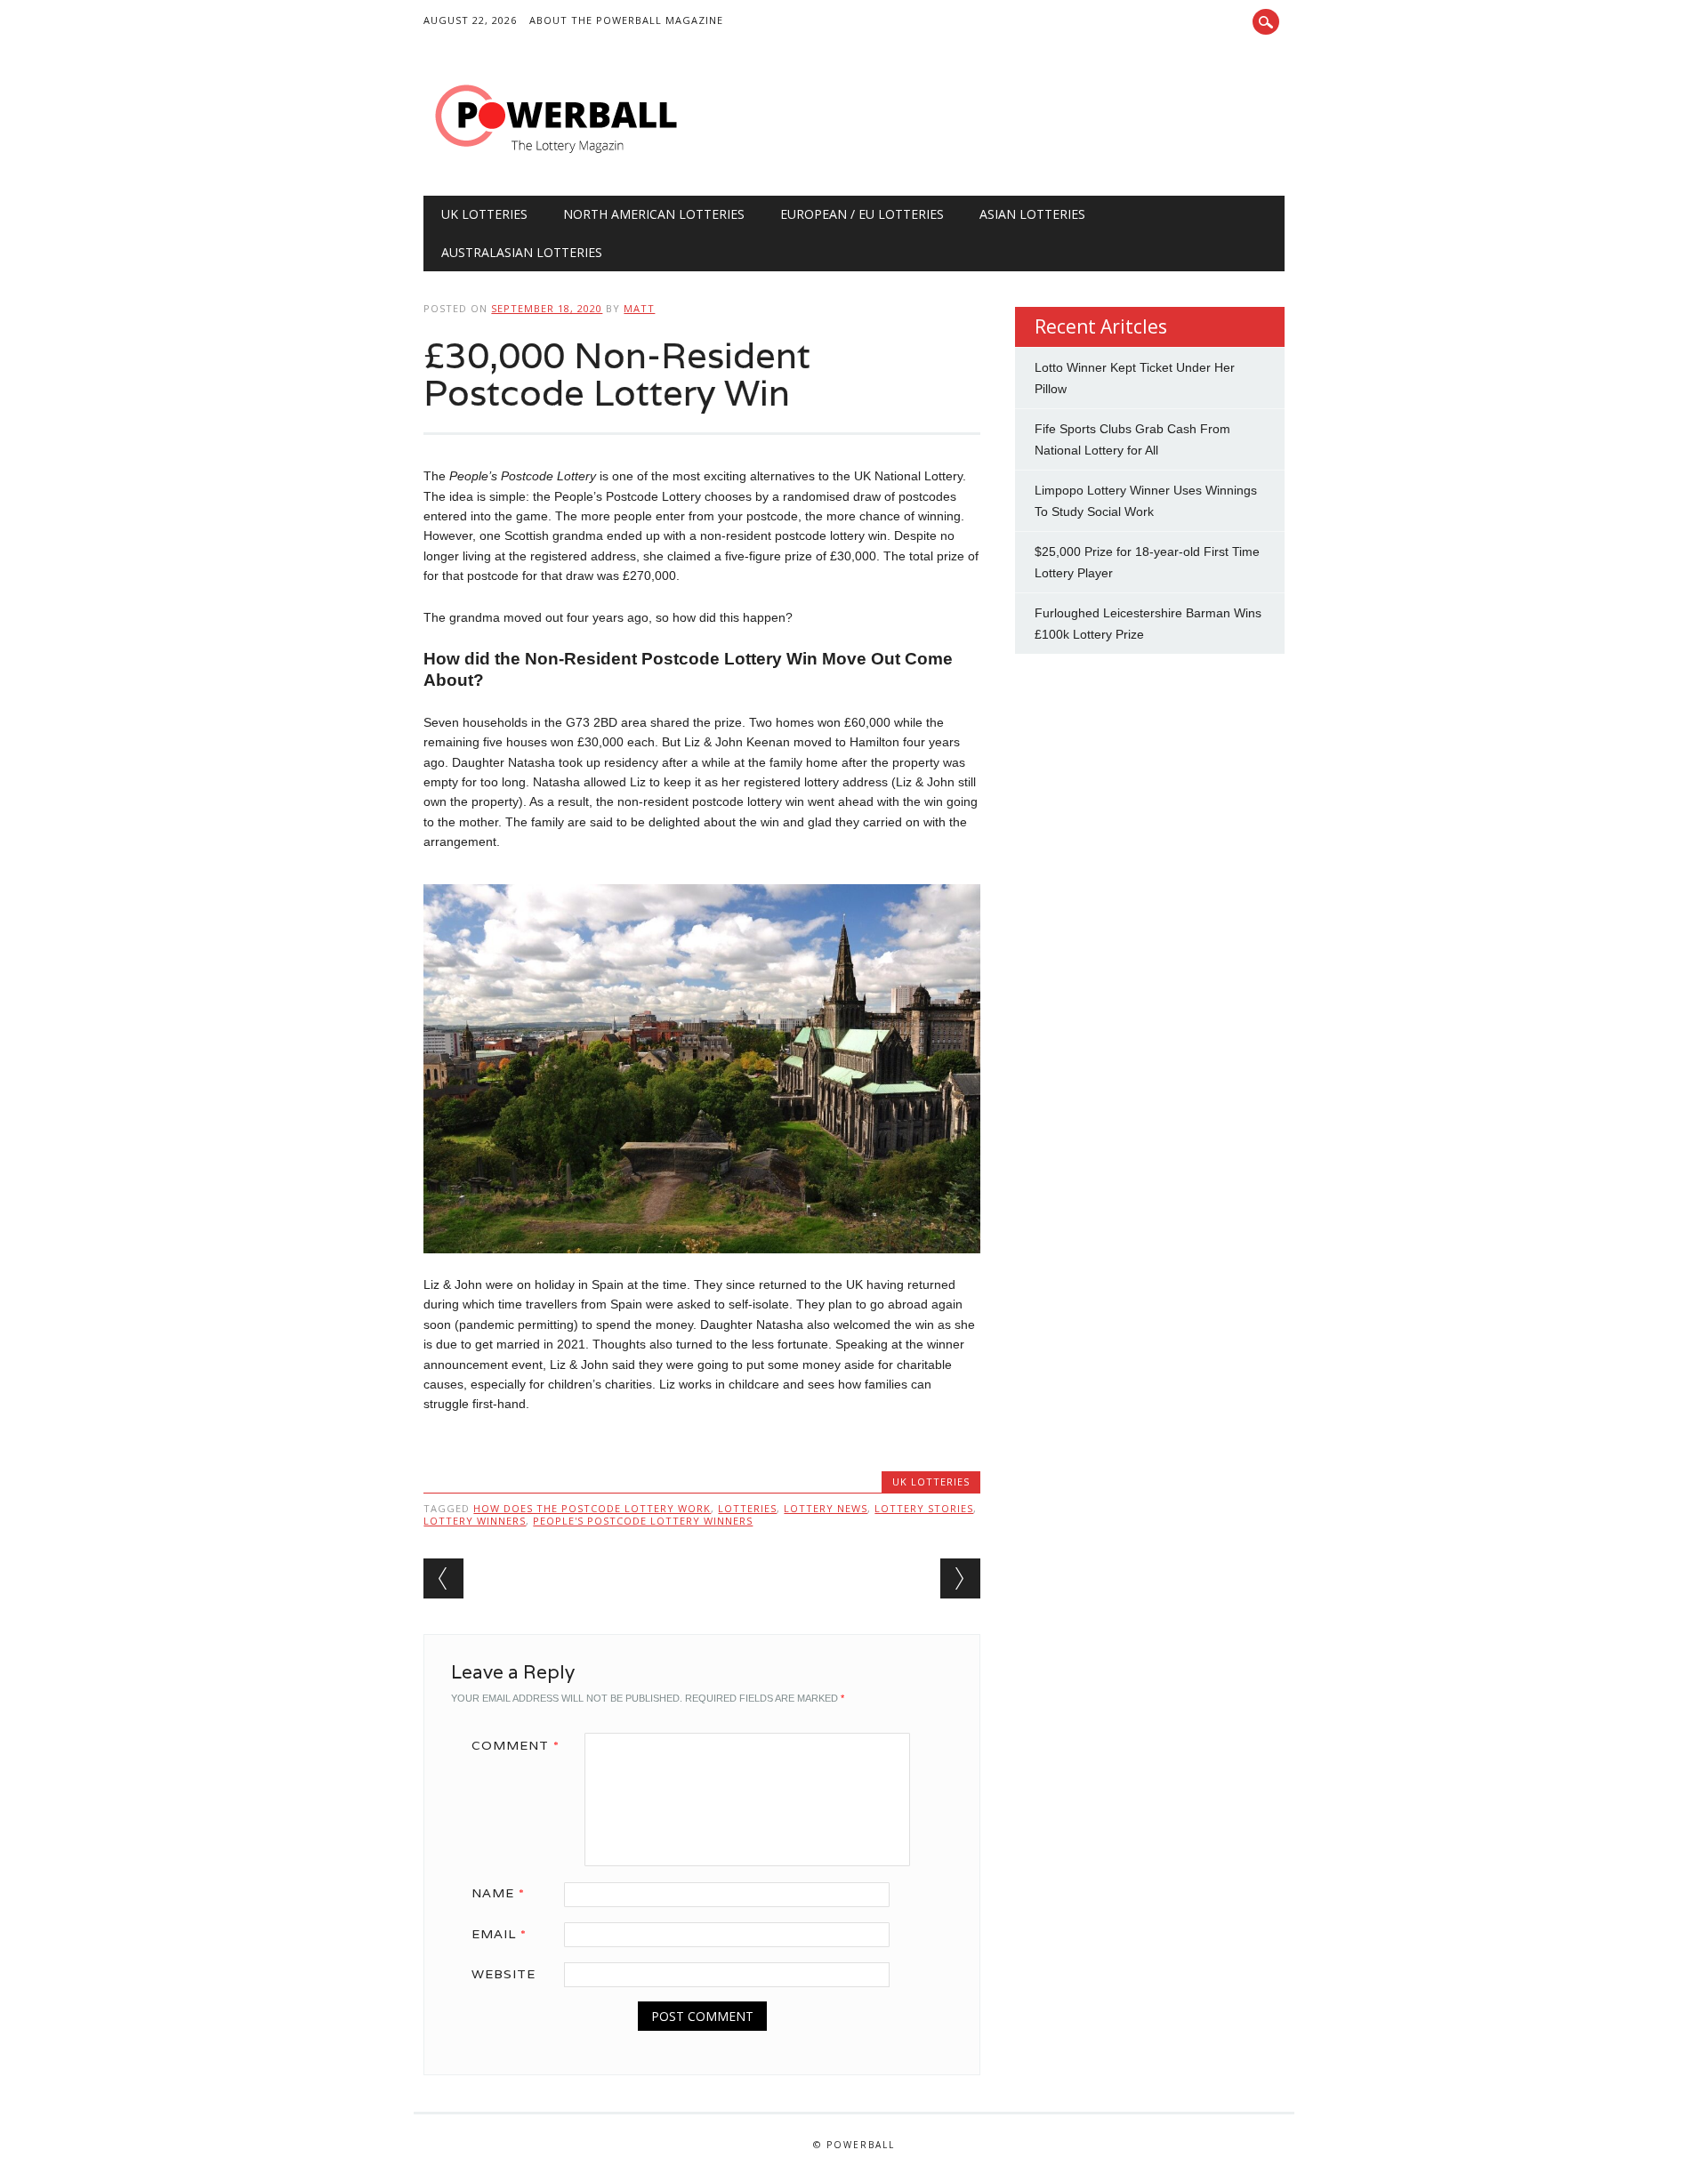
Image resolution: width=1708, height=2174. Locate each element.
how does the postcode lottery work (592, 1508)
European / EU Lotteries (862, 214)
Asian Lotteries (1032, 214)
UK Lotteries (484, 214)
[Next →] (960, 1578)
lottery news (826, 1508)
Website (504, 1974)
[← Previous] (443, 1578)
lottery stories (924, 1508)
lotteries (747, 1508)
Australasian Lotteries (522, 252)
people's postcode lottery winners (643, 1521)
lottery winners (475, 1521)
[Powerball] (557, 159)
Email (499, 1934)
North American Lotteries (654, 214)
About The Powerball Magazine (626, 20)
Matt (639, 308)
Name (498, 1893)
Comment (516, 1745)
